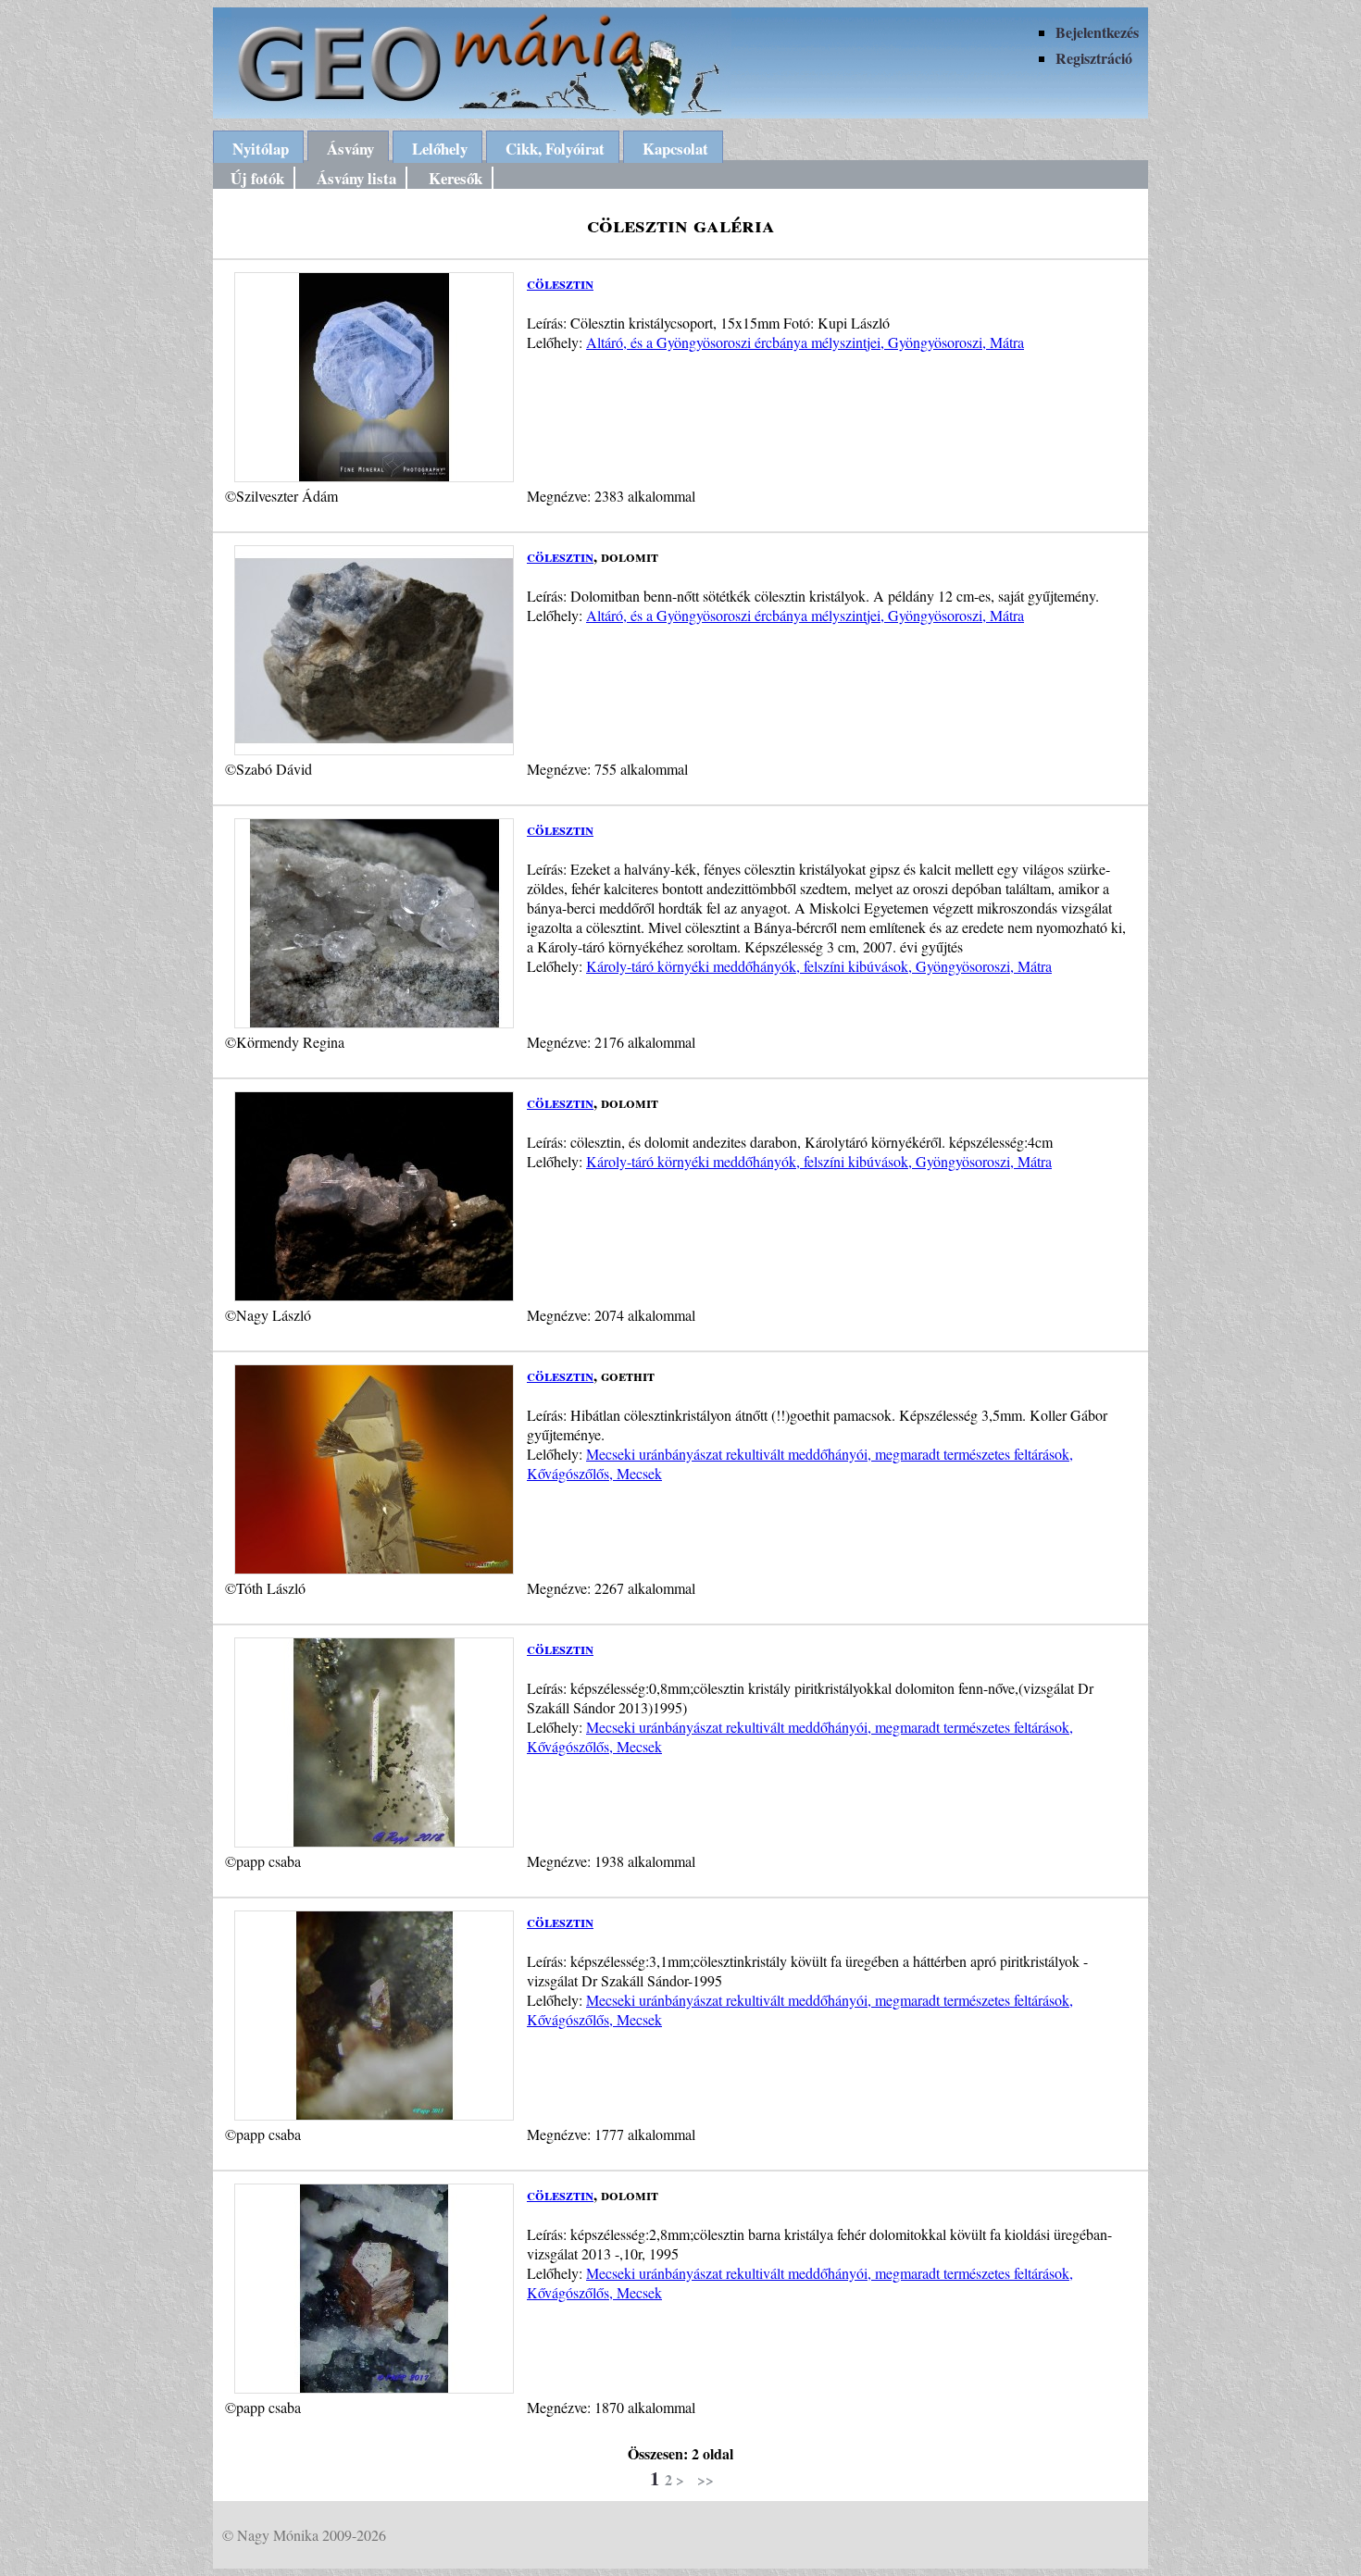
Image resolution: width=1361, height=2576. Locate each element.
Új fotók (257, 178)
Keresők (456, 178)
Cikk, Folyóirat (555, 149)
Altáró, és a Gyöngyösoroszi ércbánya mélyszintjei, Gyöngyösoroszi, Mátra (805, 342)
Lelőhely (440, 149)
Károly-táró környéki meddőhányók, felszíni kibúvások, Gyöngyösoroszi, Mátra (819, 966)
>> (705, 2479)
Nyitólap (261, 149)
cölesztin (560, 283)
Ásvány (350, 149)
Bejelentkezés (1097, 32)
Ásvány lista (356, 178)
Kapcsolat (675, 149)
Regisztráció (1094, 58)
